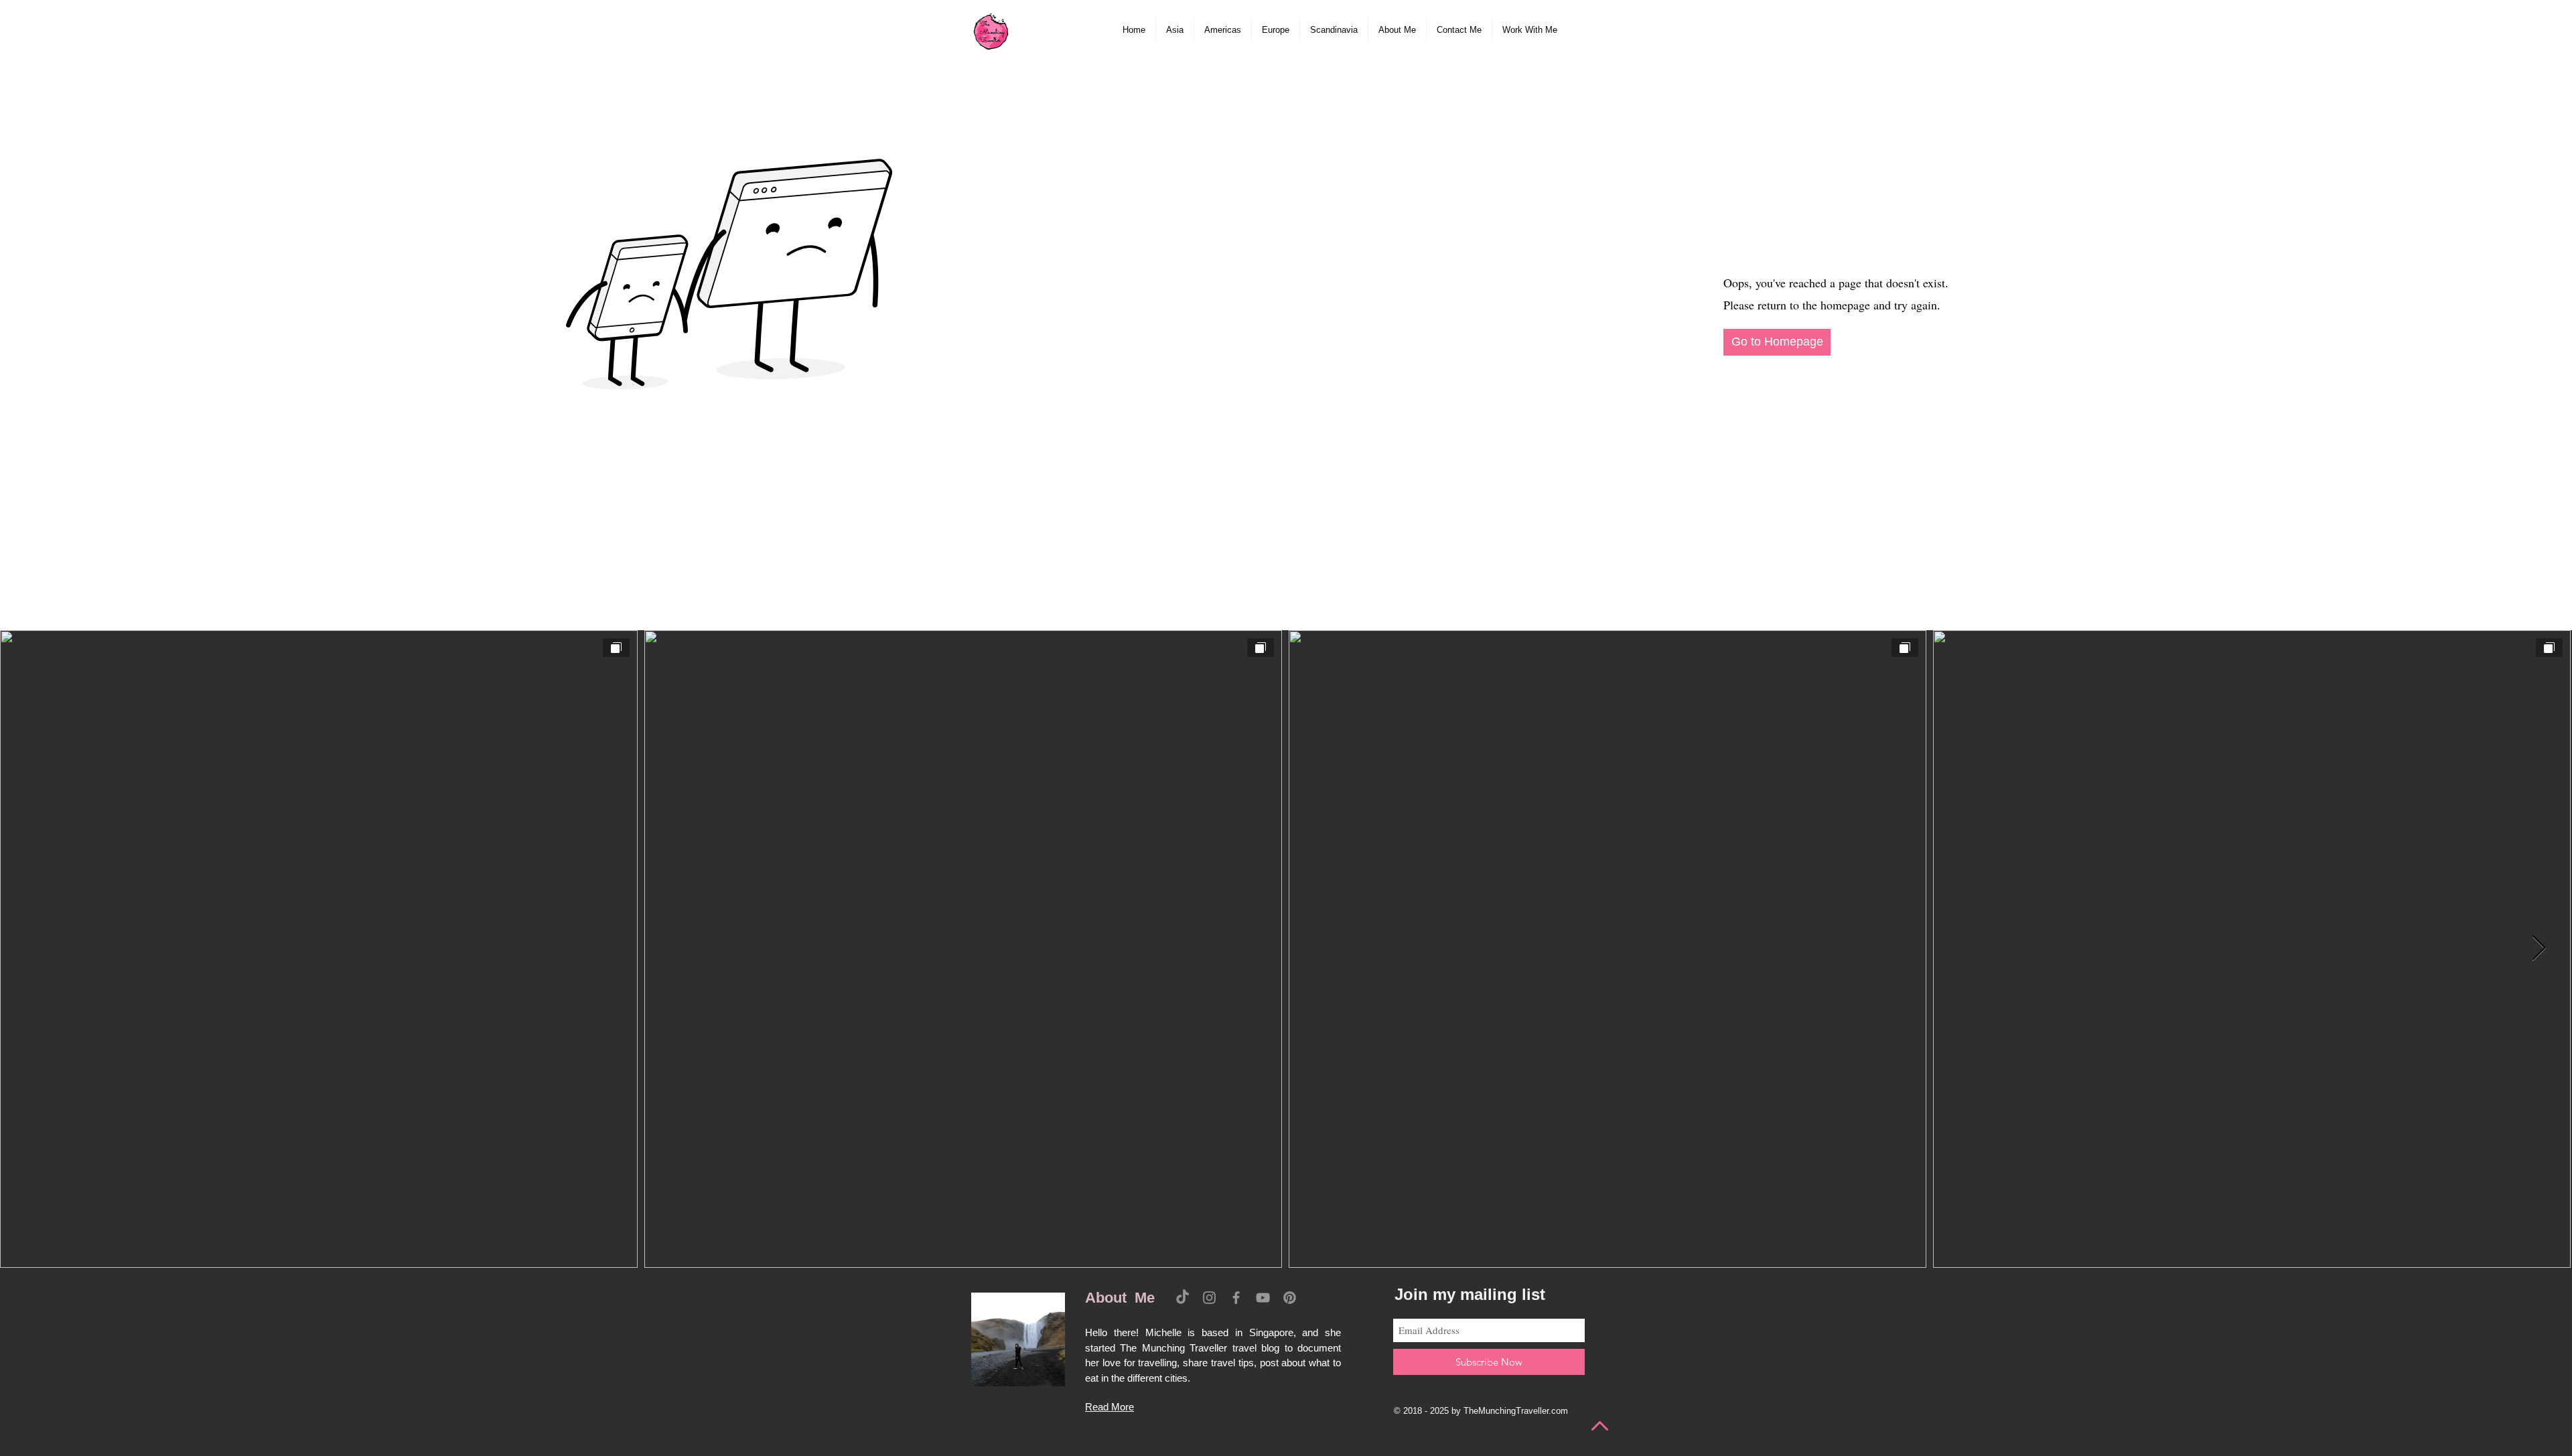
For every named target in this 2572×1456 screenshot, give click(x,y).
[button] (1175, 30)
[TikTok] (1183, 1298)
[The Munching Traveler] (991, 30)
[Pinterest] (1290, 1298)
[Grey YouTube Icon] (1263, 1298)
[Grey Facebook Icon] (1236, 1298)
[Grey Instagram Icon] (1209, 1298)
